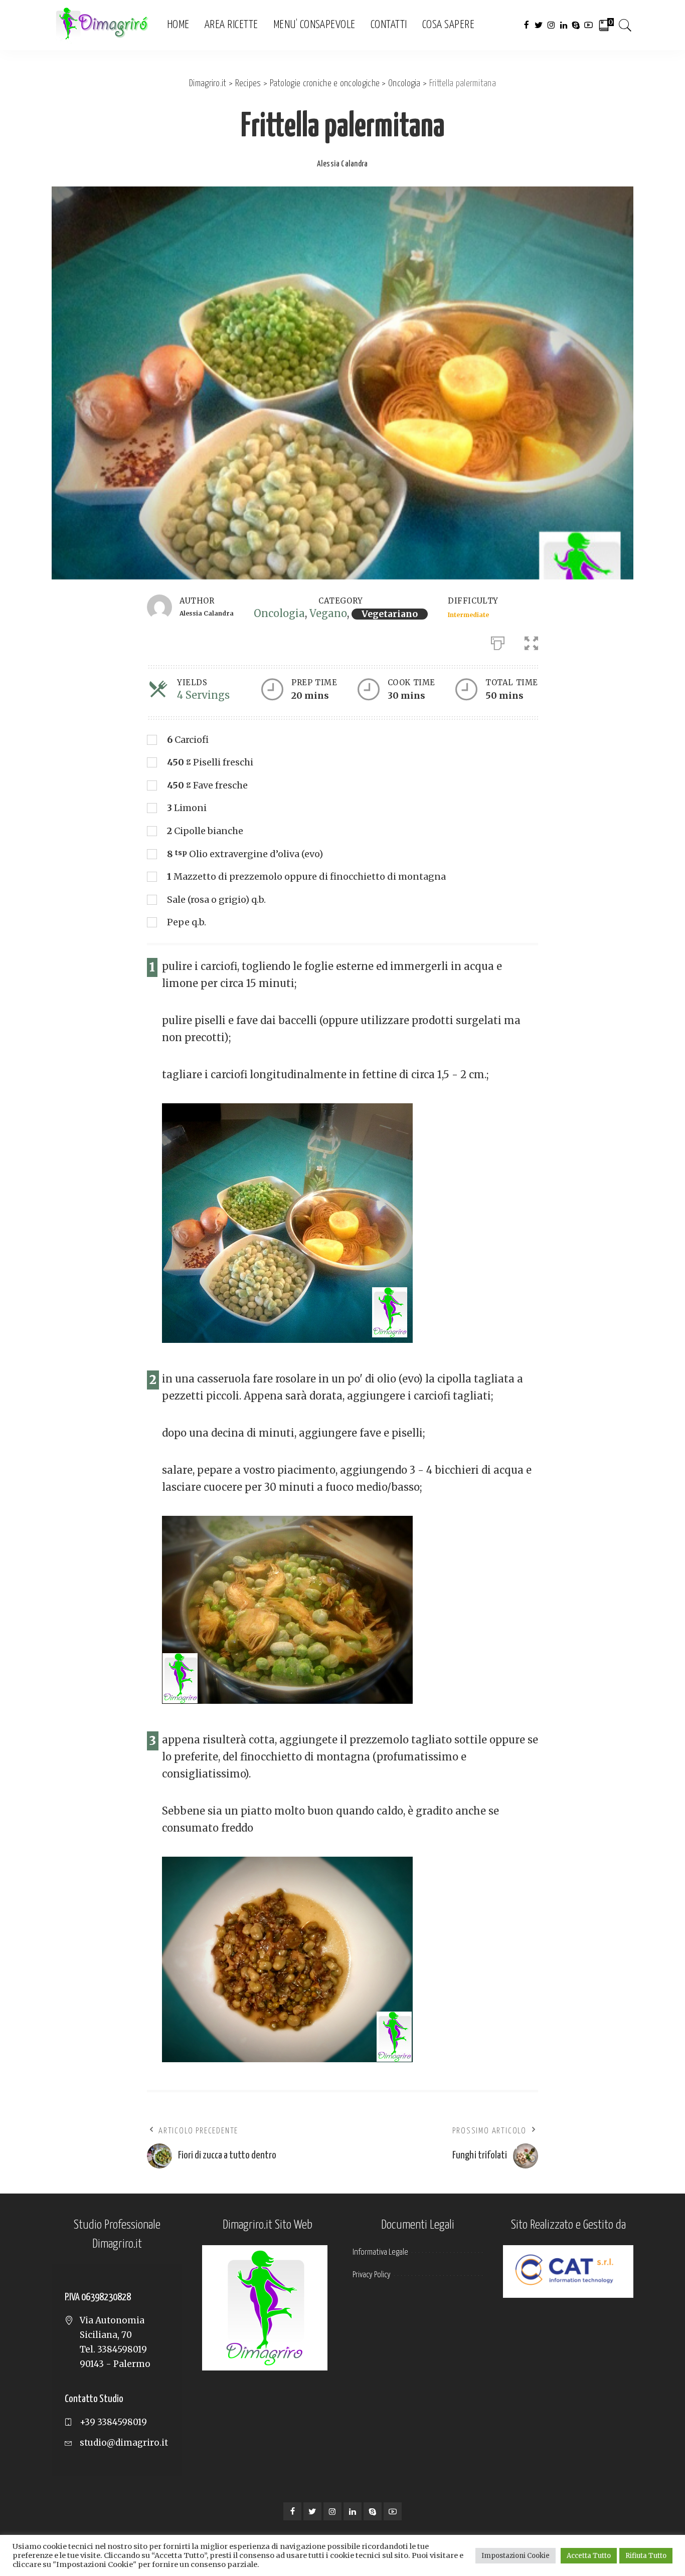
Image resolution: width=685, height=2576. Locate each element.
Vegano (328, 613)
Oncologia (279, 613)
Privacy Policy (372, 2275)
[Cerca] (625, 25)
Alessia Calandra (342, 164)
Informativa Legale (380, 2252)
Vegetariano (390, 614)
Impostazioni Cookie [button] (516, 2556)
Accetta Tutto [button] (589, 2556)
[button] (531, 641)
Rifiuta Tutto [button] (646, 2556)
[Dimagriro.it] (102, 25)
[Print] (498, 641)
